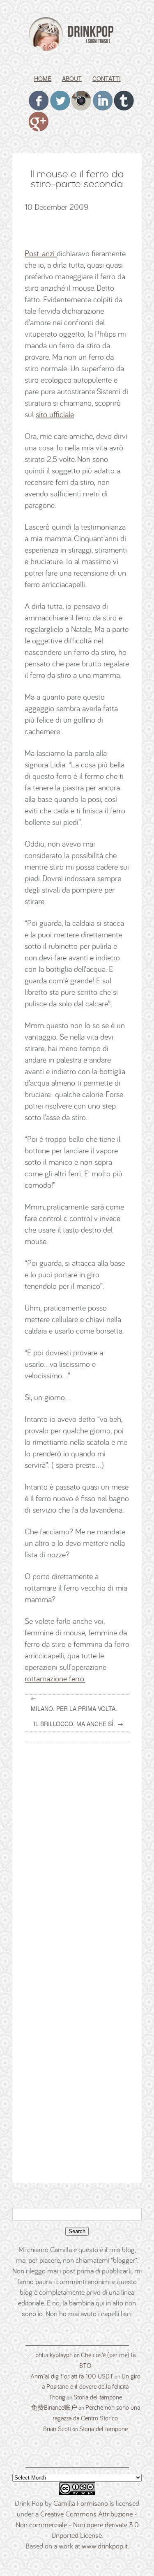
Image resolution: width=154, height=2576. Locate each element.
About (72, 78)
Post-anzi (41, 253)
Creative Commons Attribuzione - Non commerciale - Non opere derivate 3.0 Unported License (77, 2524)
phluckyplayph (54, 2355)
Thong (57, 2397)
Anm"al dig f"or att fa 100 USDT (72, 2376)
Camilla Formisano (81, 2503)
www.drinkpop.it (105, 2546)
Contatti (107, 78)
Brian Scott (57, 2429)
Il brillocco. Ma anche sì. (74, 1724)
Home (43, 78)
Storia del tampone (98, 2397)
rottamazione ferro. (55, 1678)
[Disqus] (80, 1853)
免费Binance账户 (54, 2407)
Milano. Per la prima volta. (74, 1708)
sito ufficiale (55, 414)
